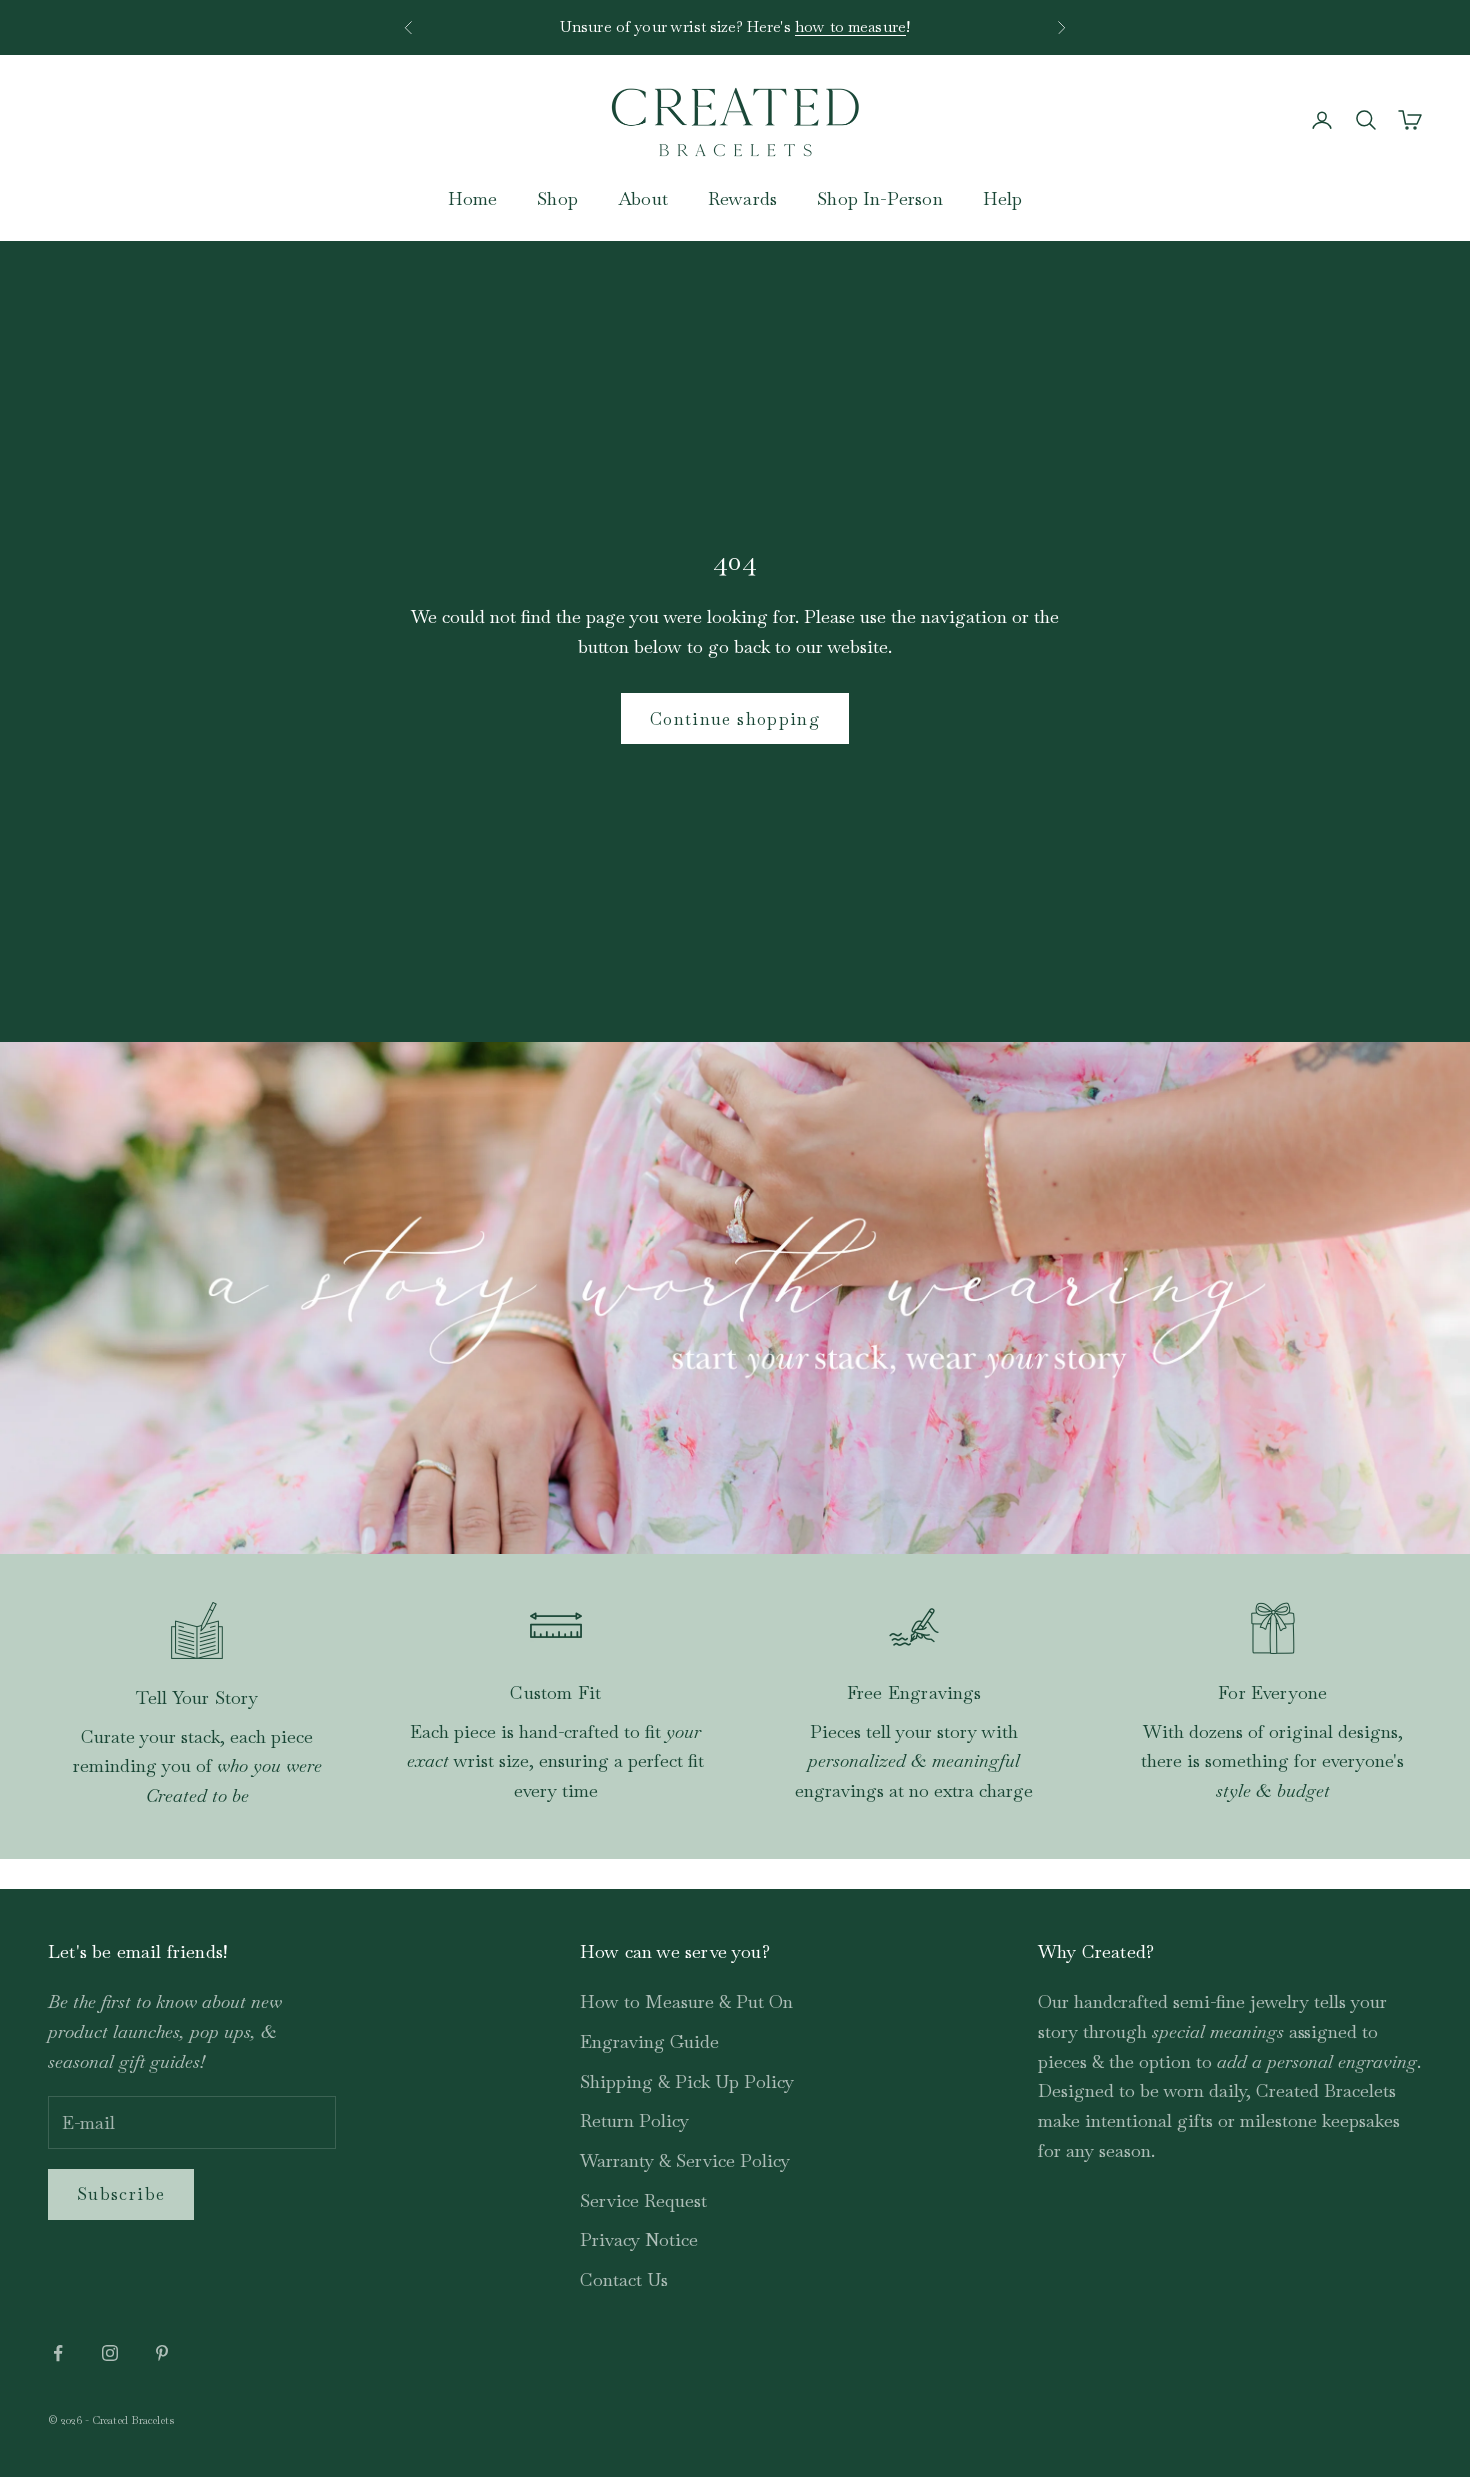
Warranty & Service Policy (685, 2160)
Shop (557, 198)
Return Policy (634, 2120)
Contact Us (624, 2279)
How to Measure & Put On (686, 2001)
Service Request (643, 2200)
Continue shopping (735, 719)
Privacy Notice (639, 2239)
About (643, 198)
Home (473, 198)
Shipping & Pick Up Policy (687, 2081)
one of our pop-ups (825, 32)
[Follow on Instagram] (110, 2353)
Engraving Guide (649, 2041)
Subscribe (121, 2194)
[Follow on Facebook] (58, 2353)
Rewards (742, 198)
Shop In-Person (880, 198)
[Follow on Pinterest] (162, 2353)
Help (1003, 198)
